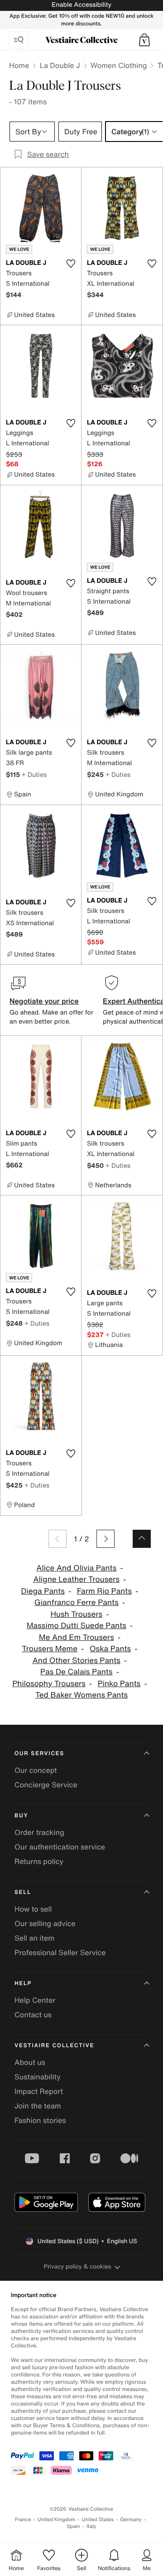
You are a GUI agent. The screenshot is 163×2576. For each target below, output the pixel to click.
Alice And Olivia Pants (76, 1568)
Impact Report (39, 2091)
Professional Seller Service (60, 1952)
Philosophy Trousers (49, 1684)
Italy (91, 2526)
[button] (144, 40)
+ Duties (34, 774)
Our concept (36, 1770)
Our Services (39, 1754)
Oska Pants (110, 1649)
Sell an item (34, 1938)
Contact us (33, 2015)
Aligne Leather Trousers (77, 1579)
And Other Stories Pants (77, 1661)
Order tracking (39, 1832)
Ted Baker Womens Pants (81, 1695)
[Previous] (58, 1539)
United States (98, 2520)
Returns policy (39, 1861)
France (23, 2520)
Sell (23, 1892)
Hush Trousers (76, 1614)
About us (30, 2062)
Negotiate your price (44, 1001)
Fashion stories (40, 2120)
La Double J (60, 65)
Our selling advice (45, 1923)
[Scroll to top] (142, 1539)
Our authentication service (60, 1847)
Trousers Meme (50, 1649)
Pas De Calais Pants (77, 1672)
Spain (73, 2526)
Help (23, 1983)
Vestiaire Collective (54, 2046)
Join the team (38, 2106)
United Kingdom (57, 2520)
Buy (21, 1816)
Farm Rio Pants (104, 1591)
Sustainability (38, 2077)
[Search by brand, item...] (19, 40)
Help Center (35, 2000)
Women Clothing (119, 65)
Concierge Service (46, 1785)
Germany (131, 2520)
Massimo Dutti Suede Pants (77, 1626)
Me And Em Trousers (77, 1637)
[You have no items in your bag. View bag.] (144, 40)
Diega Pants (43, 1591)
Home (19, 65)
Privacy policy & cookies (78, 2266)
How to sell (33, 1909)
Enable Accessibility (81, 5)
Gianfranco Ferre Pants (77, 1603)
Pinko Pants (119, 1684)
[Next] (105, 1539)
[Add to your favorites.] (71, 263)
